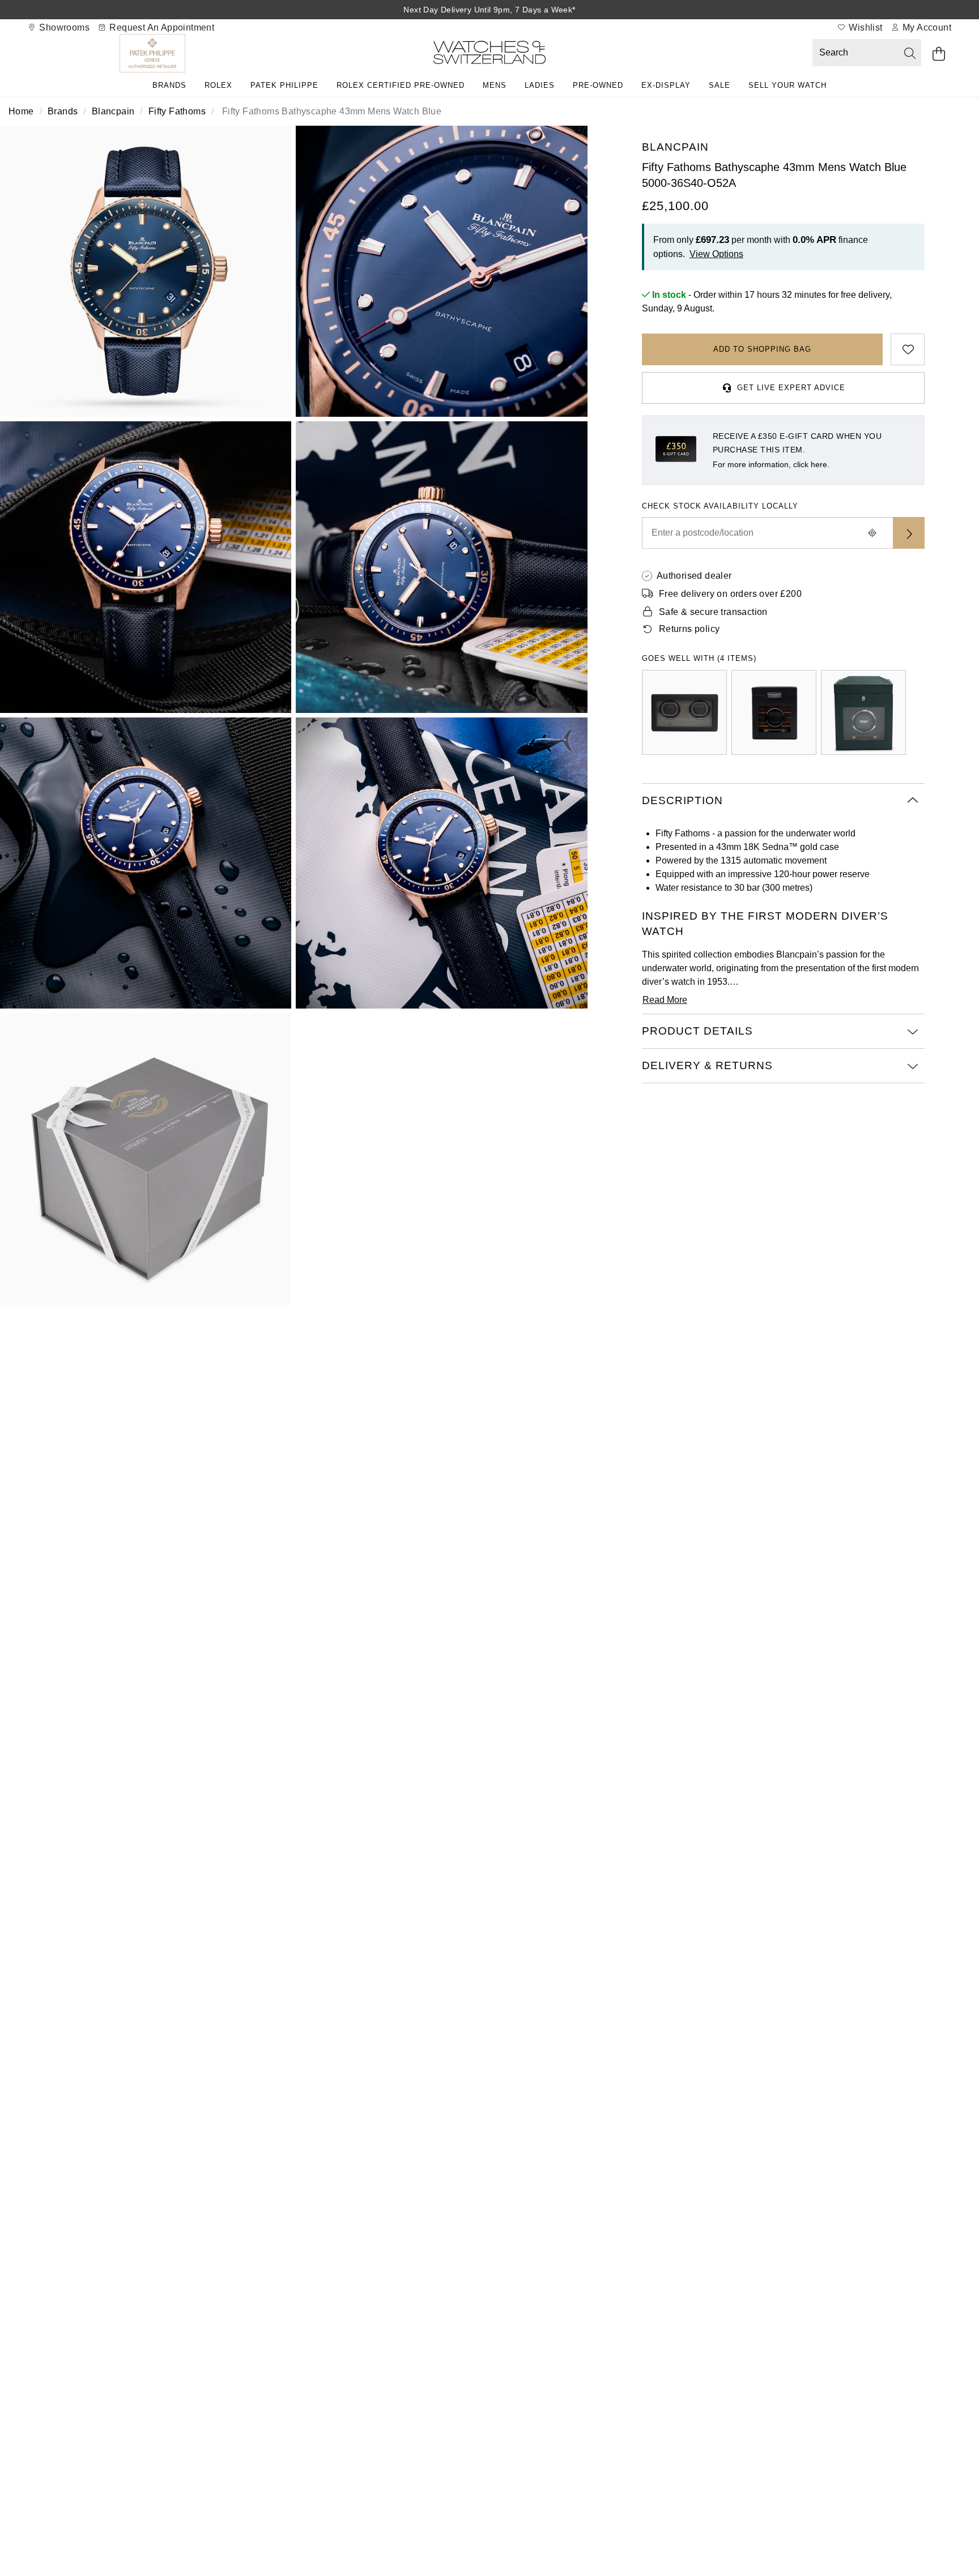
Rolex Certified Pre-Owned (401, 85)
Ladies (540, 85)
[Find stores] (909, 533)
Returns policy (689, 629)
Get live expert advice (791, 388)
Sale (720, 85)
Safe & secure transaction (713, 612)
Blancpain (113, 111)
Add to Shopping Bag (762, 349)
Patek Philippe (284, 85)
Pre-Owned (598, 85)
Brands (169, 85)
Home (21, 111)
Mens (495, 85)
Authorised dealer (694, 576)
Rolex (218, 85)
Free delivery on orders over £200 (730, 594)
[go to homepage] (489, 55)
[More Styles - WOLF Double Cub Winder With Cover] (684, 712)
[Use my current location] (872, 533)
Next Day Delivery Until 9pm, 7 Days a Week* (489, 10)
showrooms (63, 27)
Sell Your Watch (788, 85)
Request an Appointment (161, 27)
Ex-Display (666, 85)
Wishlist (865, 27)
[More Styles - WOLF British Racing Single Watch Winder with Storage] (863, 712)
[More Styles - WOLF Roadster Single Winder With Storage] (774, 712)
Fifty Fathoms (177, 111)
